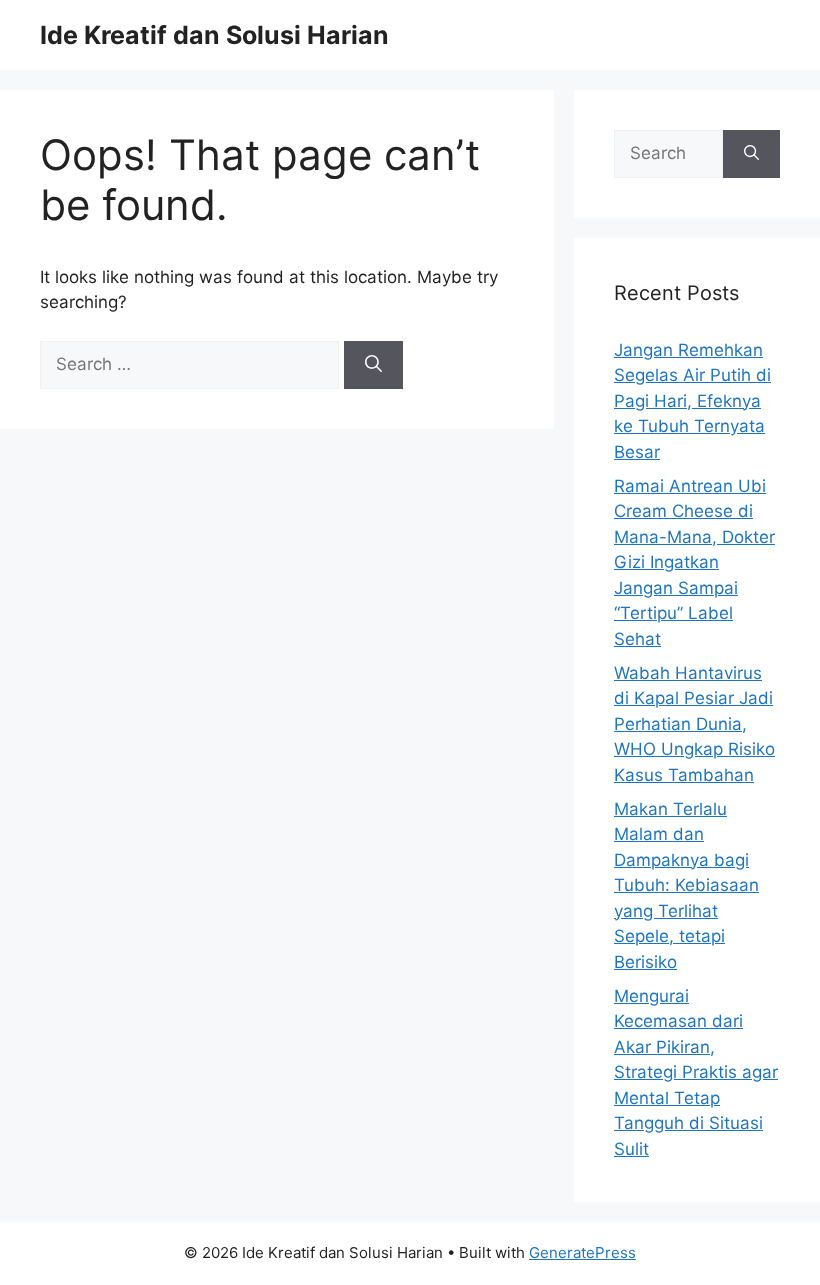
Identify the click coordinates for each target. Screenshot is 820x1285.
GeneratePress (582, 1252)
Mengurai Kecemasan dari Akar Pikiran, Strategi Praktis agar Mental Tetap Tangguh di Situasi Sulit (696, 1072)
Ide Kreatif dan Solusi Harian (214, 35)
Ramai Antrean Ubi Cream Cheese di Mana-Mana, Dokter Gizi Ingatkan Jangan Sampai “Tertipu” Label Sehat (694, 562)
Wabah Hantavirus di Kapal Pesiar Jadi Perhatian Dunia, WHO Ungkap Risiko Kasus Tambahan (694, 724)
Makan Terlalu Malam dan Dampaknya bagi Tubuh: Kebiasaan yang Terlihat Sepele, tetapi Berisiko (686, 885)
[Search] (373, 365)
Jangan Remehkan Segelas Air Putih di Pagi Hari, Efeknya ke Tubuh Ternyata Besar (692, 401)
